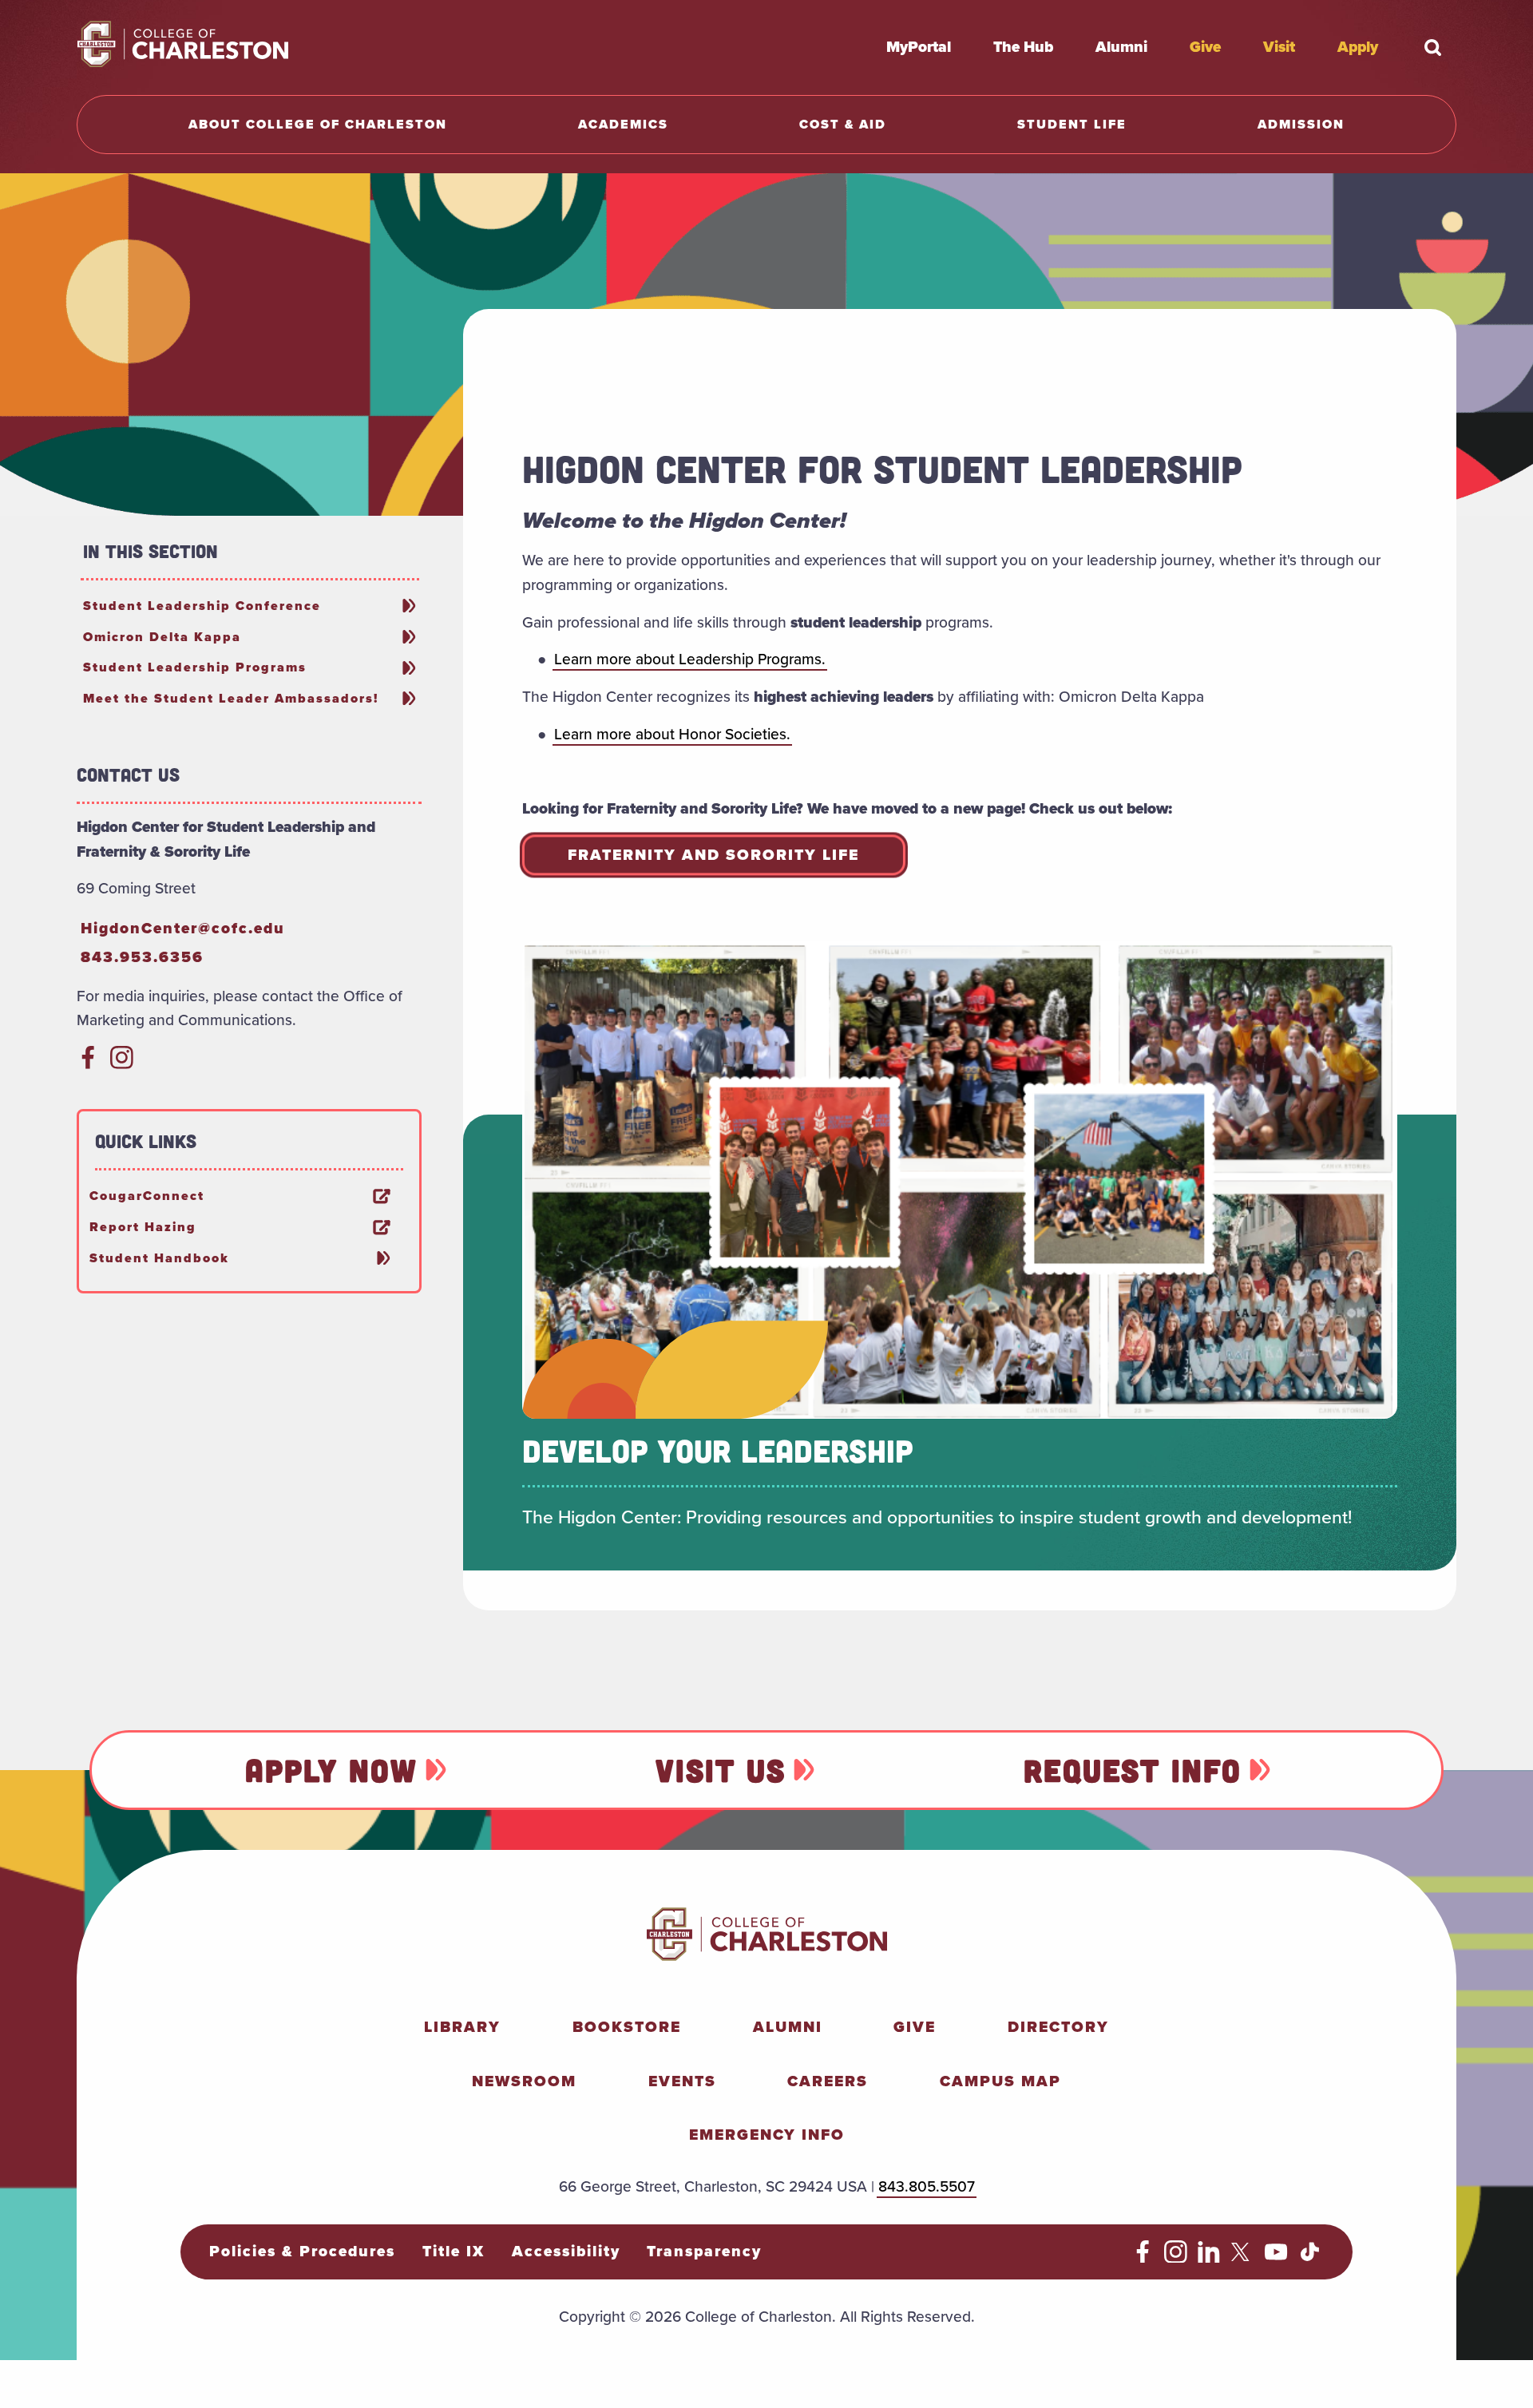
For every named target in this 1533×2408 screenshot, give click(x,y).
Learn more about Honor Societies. (672, 734)
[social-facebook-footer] (1143, 2257)
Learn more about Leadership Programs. (690, 659)
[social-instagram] (122, 1064)
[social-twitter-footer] (1243, 2257)
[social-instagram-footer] (1176, 2257)
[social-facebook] (88, 1064)
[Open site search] (1432, 47)
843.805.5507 (927, 2186)
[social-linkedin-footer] (1209, 2257)
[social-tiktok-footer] (1310, 2257)
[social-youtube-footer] (1276, 2257)
